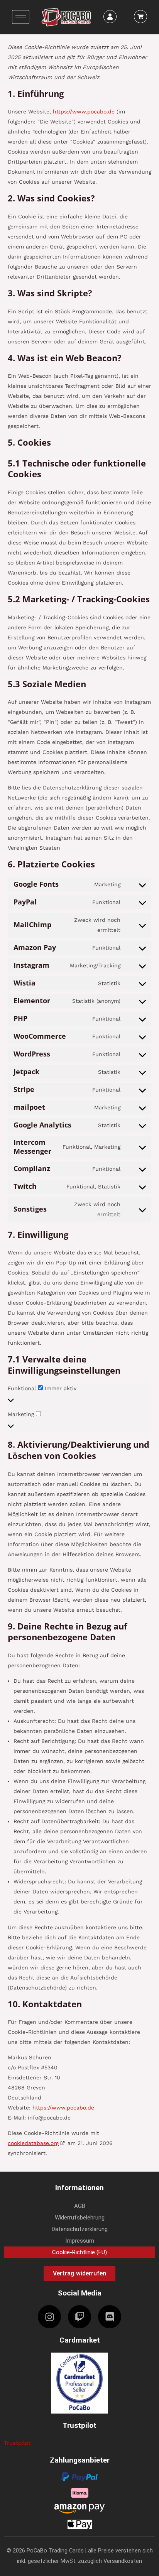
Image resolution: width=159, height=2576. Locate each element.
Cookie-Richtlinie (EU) (79, 2252)
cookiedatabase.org (33, 2143)
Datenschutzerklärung (80, 2229)
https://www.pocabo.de (84, 112)
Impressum (80, 2241)
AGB (80, 2206)
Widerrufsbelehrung (80, 2218)
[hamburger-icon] (21, 17)
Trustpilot (17, 2443)
